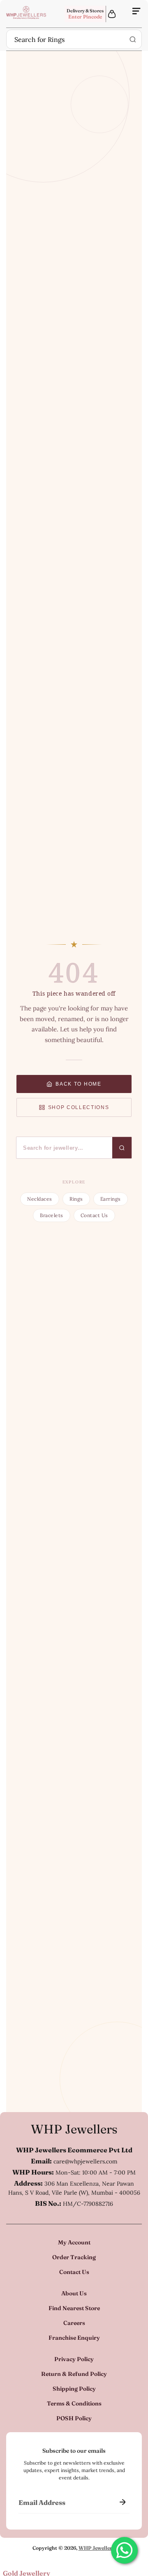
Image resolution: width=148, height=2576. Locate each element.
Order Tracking (74, 2257)
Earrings (111, 1199)
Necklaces (39, 1199)
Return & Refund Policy (74, 2374)
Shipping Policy (74, 2389)
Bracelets (51, 1215)
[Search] (133, 39)
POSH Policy (74, 2418)
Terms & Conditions (74, 2403)
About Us (74, 2293)
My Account (74, 2242)
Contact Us (94, 1215)
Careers (74, 2323)
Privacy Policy (74, 2359)
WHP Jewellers (74, 2129)
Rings (76, 1199)
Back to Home (78, 1084)
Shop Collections (79, 1107)
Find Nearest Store (74, 2308)
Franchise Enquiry (74, 2338)
